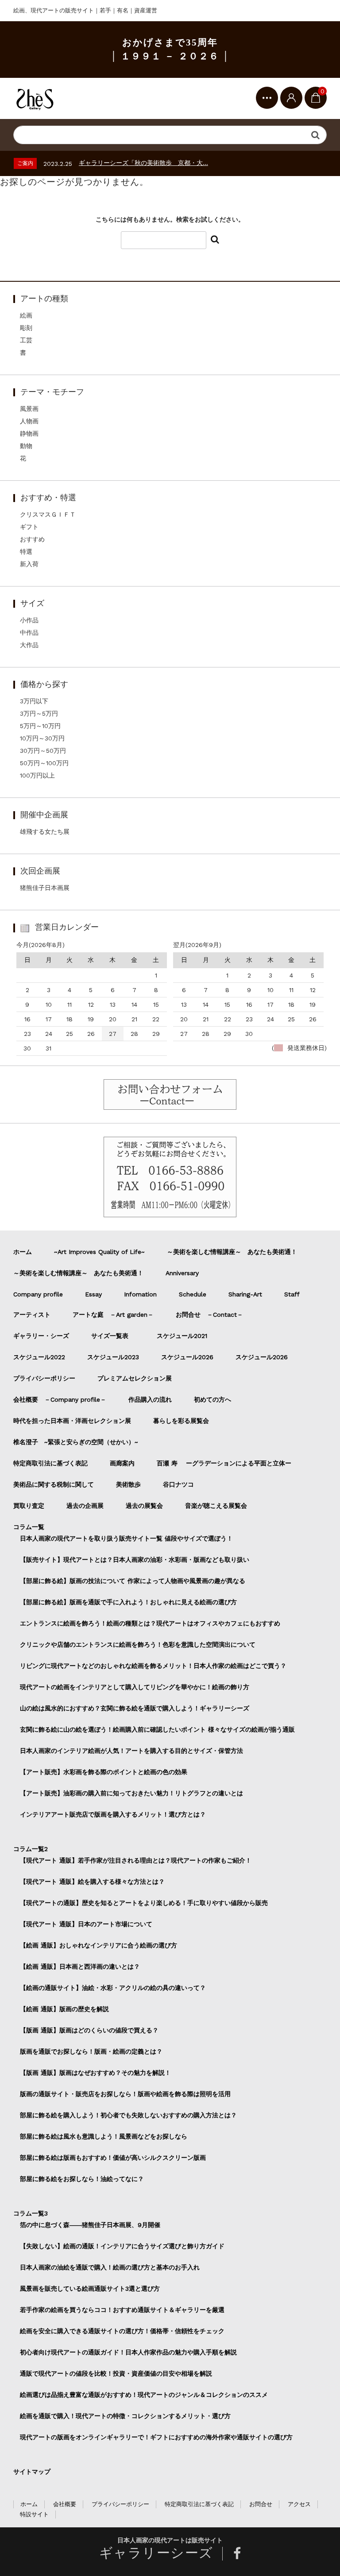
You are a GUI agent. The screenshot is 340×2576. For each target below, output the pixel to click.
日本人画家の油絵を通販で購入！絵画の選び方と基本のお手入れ (110, 2267)
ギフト (29, 527)
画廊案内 (122, 1463)
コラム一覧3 (31, 2213)
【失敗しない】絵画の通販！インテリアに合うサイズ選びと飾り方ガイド (122, 2246)
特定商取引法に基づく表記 (50, 1463)
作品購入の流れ (150, 1399)
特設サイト (34, 2514)
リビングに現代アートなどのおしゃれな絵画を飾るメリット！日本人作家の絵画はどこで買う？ (153, 1666)
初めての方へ (212, 1399)
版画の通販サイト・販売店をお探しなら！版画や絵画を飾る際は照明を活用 (125, 2094)
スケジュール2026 (187, 1357)
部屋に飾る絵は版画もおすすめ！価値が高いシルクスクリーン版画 (113, 2158)
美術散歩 (128, 1484)
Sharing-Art (245, 1294)
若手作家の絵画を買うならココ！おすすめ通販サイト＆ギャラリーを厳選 (122, 2310)
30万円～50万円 (43, 751)
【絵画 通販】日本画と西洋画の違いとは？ (80, 1966)
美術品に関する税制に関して (54, 1484)
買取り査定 (29, 1506)
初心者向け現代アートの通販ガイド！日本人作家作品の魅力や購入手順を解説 (128, 2352)
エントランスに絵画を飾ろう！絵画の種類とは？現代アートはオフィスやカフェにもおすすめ (150, 1623)
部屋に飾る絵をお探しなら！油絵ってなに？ (82, 2179)
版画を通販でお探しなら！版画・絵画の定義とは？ (91, 2051)
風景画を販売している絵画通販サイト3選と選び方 (90, 2288)
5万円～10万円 (40, 726)
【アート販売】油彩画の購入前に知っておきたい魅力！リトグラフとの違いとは (131, 1793)
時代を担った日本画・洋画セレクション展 (72, 1421)
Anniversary (182, 1273)
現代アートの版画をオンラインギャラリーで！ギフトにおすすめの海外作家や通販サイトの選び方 (156, 2437)
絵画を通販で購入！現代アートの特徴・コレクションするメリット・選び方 (125, 2416)
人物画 (29, 421)
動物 (26, 446)
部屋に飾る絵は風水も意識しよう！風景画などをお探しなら (104, 2136)
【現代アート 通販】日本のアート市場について (86, 1924)
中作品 (29, 632)
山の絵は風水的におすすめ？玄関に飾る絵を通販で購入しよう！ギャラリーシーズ (135, 1708)
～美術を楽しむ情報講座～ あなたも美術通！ (232, 1252)
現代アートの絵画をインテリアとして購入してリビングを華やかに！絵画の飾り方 (135, 1687)
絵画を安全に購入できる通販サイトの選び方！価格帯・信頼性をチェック (122, 2331)
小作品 (29, 620)
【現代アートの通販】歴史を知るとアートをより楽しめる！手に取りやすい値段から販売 (144, 1903)
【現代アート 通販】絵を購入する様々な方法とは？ (92, 1882)
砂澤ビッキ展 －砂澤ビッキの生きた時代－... (140, 163)
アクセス (299, 2504)
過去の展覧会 (144, 1506)
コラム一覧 (29, 1527)
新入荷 (29, 564)
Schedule (193, 1294)
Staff (292, 1294)
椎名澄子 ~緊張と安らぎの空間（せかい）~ (76, 1442)
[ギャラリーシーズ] (35, 98)
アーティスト (32, 1315)
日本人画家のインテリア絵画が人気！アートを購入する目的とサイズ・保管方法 (131, 1751)
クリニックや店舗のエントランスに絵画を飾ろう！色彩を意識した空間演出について (138, 1644)
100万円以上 (37, 775)
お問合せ (261, 2504)
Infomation (140, 1294)
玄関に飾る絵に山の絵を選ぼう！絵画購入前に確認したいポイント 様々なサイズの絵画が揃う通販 (157, 1729)
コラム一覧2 (31, 1849)
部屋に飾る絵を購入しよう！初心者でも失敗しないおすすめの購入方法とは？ (128, 2115)
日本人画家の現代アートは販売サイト (170, 2540)
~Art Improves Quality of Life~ (99, 1252)
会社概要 (65, 2504)
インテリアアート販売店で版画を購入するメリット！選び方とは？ (113, 1814)
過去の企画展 (85, 1506)
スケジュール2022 (39, 1357)
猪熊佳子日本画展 (45, 888)
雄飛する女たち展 (45, 832)
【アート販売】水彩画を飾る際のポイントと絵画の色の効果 (104, 1772)
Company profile (38, 1294)
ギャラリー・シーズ (41, 1336)
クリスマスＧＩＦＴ (48, 514)
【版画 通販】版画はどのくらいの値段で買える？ (89, 2030)
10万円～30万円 (42, 738)
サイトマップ (32, 2472)
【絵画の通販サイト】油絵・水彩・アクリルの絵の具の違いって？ (113, 1988)
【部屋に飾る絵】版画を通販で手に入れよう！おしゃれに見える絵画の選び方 (128, 1602)
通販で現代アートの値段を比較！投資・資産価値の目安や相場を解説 (116, 2373)
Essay (93, 1294)
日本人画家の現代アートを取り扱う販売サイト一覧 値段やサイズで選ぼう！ (126, 1538)
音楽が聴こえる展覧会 (216, 1506)
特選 (26, 552)
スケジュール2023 (113, 1357)
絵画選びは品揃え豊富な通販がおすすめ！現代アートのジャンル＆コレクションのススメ (144, 2395)
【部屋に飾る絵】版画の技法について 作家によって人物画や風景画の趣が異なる (133, 1581)
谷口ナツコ (182, 1484)
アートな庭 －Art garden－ (113, 1315)
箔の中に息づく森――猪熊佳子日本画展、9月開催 (90, 2225)
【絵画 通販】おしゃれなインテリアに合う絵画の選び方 (99, 1945)
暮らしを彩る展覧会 (181, 1421)
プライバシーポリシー (44, 1378)
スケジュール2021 (182, 1336)
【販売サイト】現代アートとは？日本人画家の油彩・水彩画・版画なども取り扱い (135, 1560)
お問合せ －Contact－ (209, 1315)
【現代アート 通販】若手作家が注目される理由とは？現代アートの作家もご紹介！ (136, 1860)
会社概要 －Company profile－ (60, 1399)
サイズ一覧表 (113, 1336)
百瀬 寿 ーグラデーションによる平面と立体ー (224, 1463)
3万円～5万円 (39, 713)
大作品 (29, 645)
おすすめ (32, 539)
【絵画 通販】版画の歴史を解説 (64, 2009)
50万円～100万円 (44, 763)
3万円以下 (34, 701)
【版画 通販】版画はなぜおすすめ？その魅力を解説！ (95, 2073)
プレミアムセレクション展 (135, 1378)
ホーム (23, 1252)
